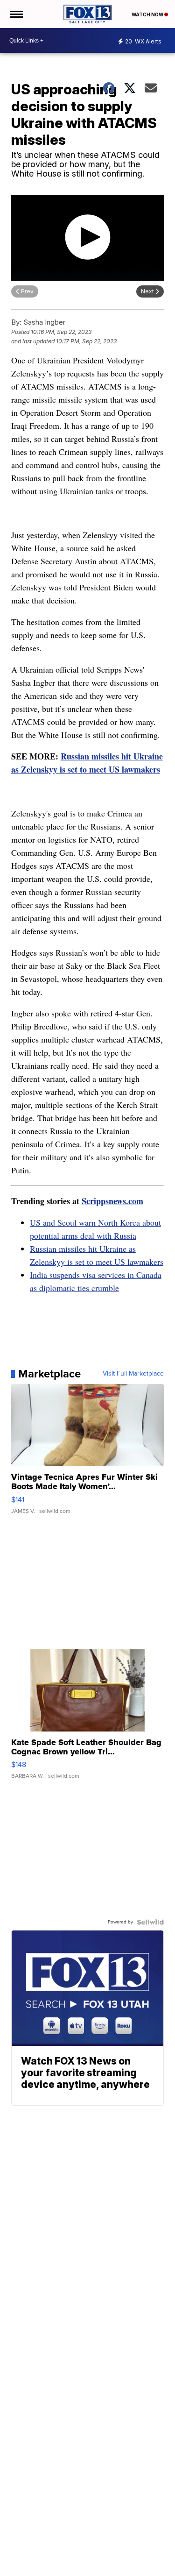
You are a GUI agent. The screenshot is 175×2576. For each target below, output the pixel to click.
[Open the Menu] (16, 14)
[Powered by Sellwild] (150, 1922)
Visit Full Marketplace (133, 1374)
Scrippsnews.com (112, 1201)
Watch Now (148, 14)
